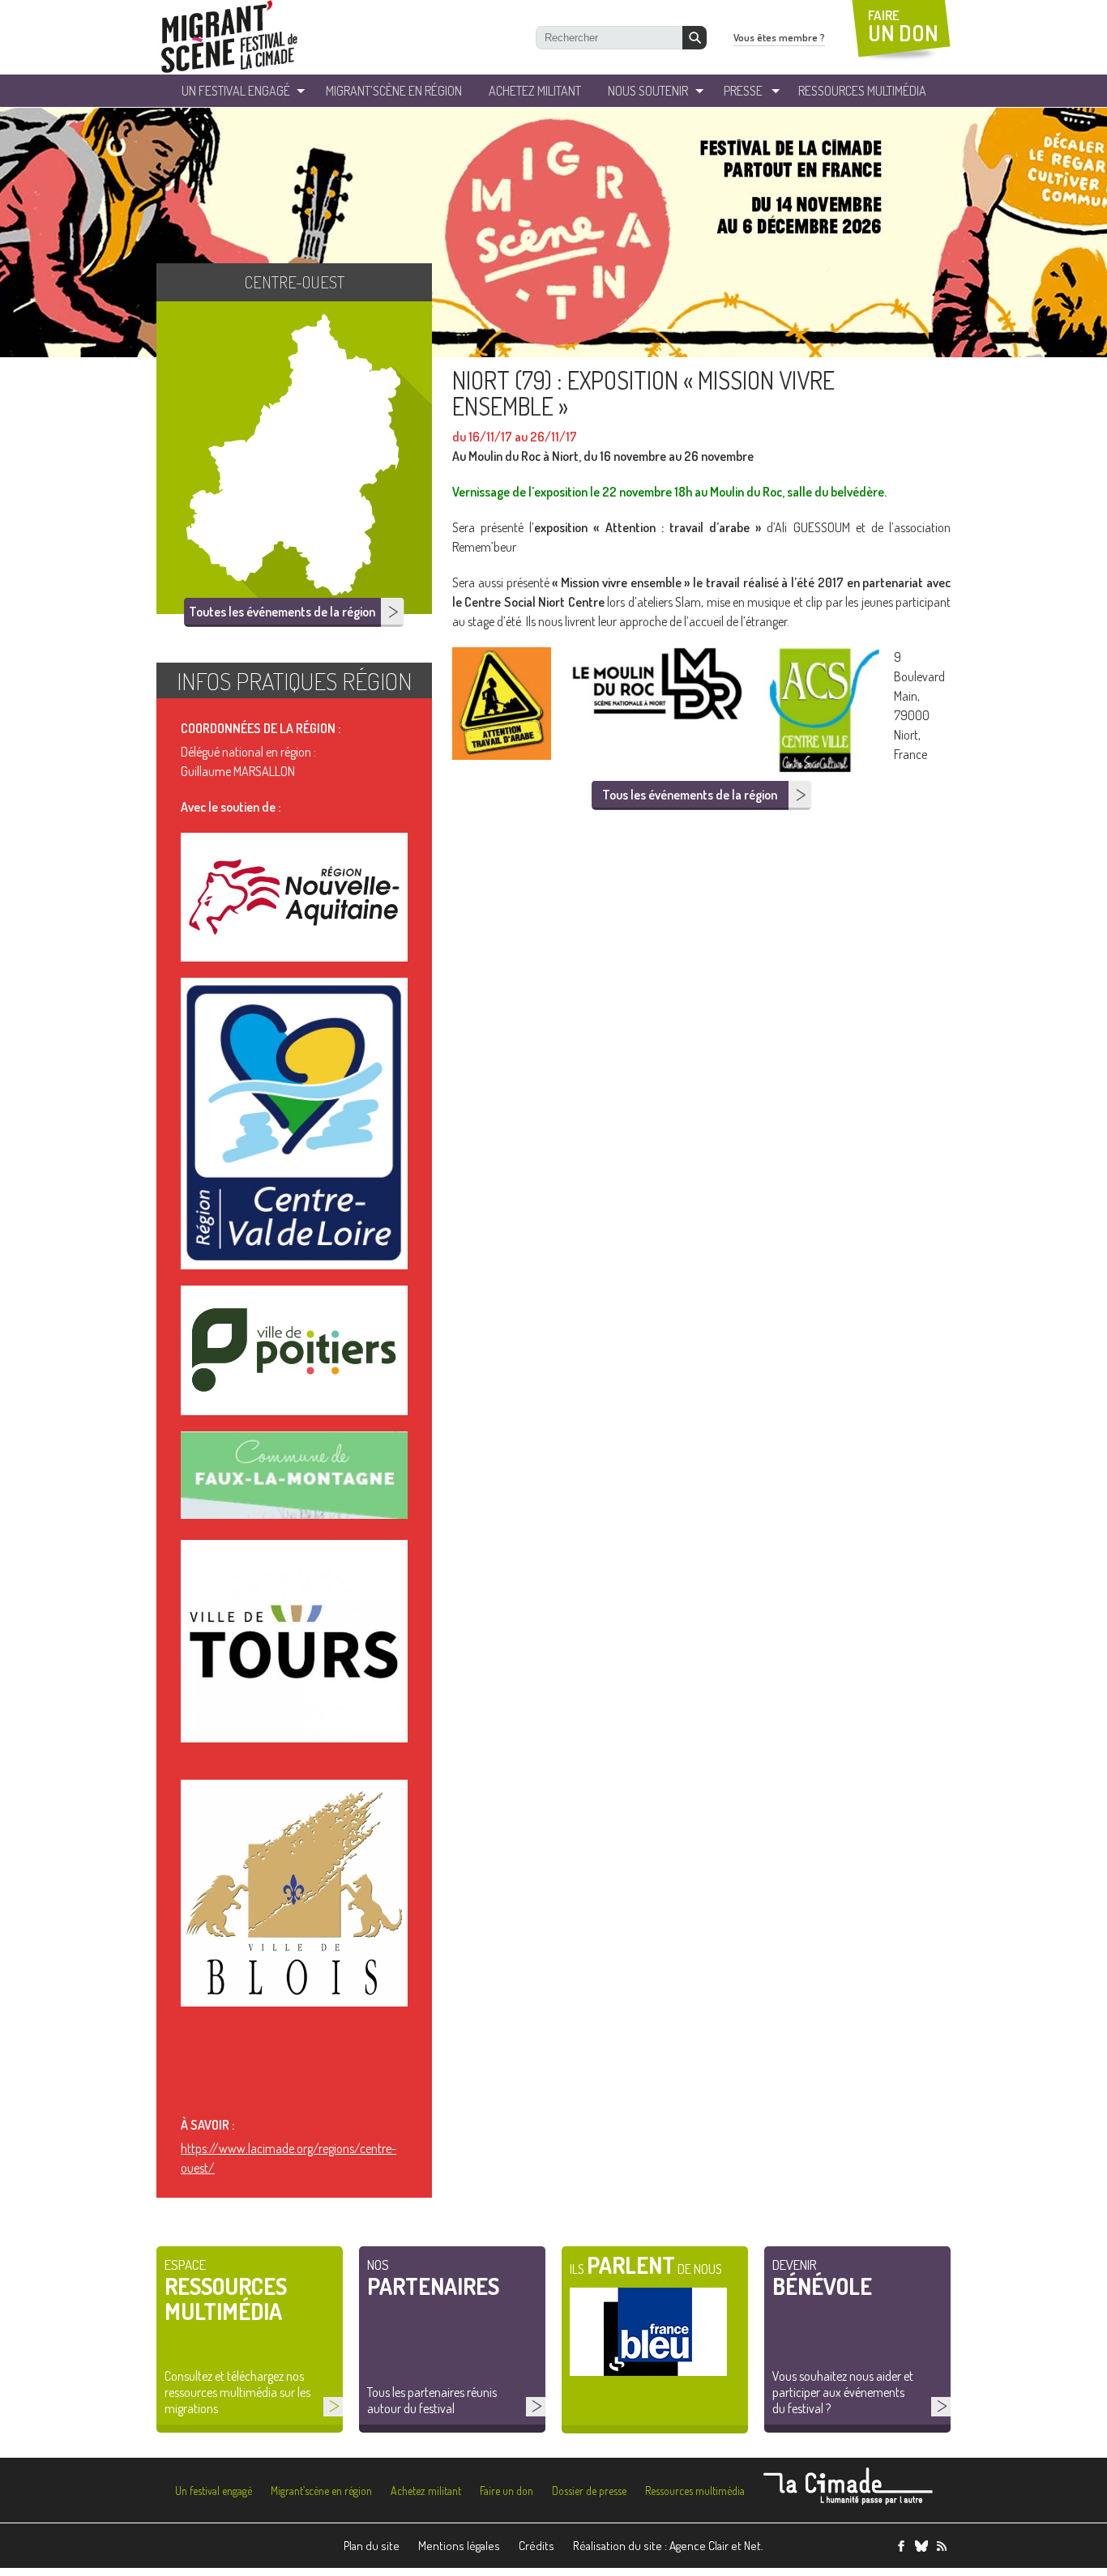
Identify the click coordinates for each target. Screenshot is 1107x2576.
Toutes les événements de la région (282, 612)
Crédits (536, 2546)
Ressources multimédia (695, 2491)
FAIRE (903, 26)
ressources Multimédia (862, 91)
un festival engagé (236, 91)
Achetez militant (535, 91)
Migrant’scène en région (321, 2491)
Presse (743, 91)
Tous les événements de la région (690, 795)
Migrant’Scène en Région (394, 91)
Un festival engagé (214, 2491)
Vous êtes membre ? (779, 37)
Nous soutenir (648, 91)
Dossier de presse (589, 2491)
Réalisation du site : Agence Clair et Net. (668, 2546)
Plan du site (372, 2546)
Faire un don (506, 2491)
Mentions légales (459, 2546)
